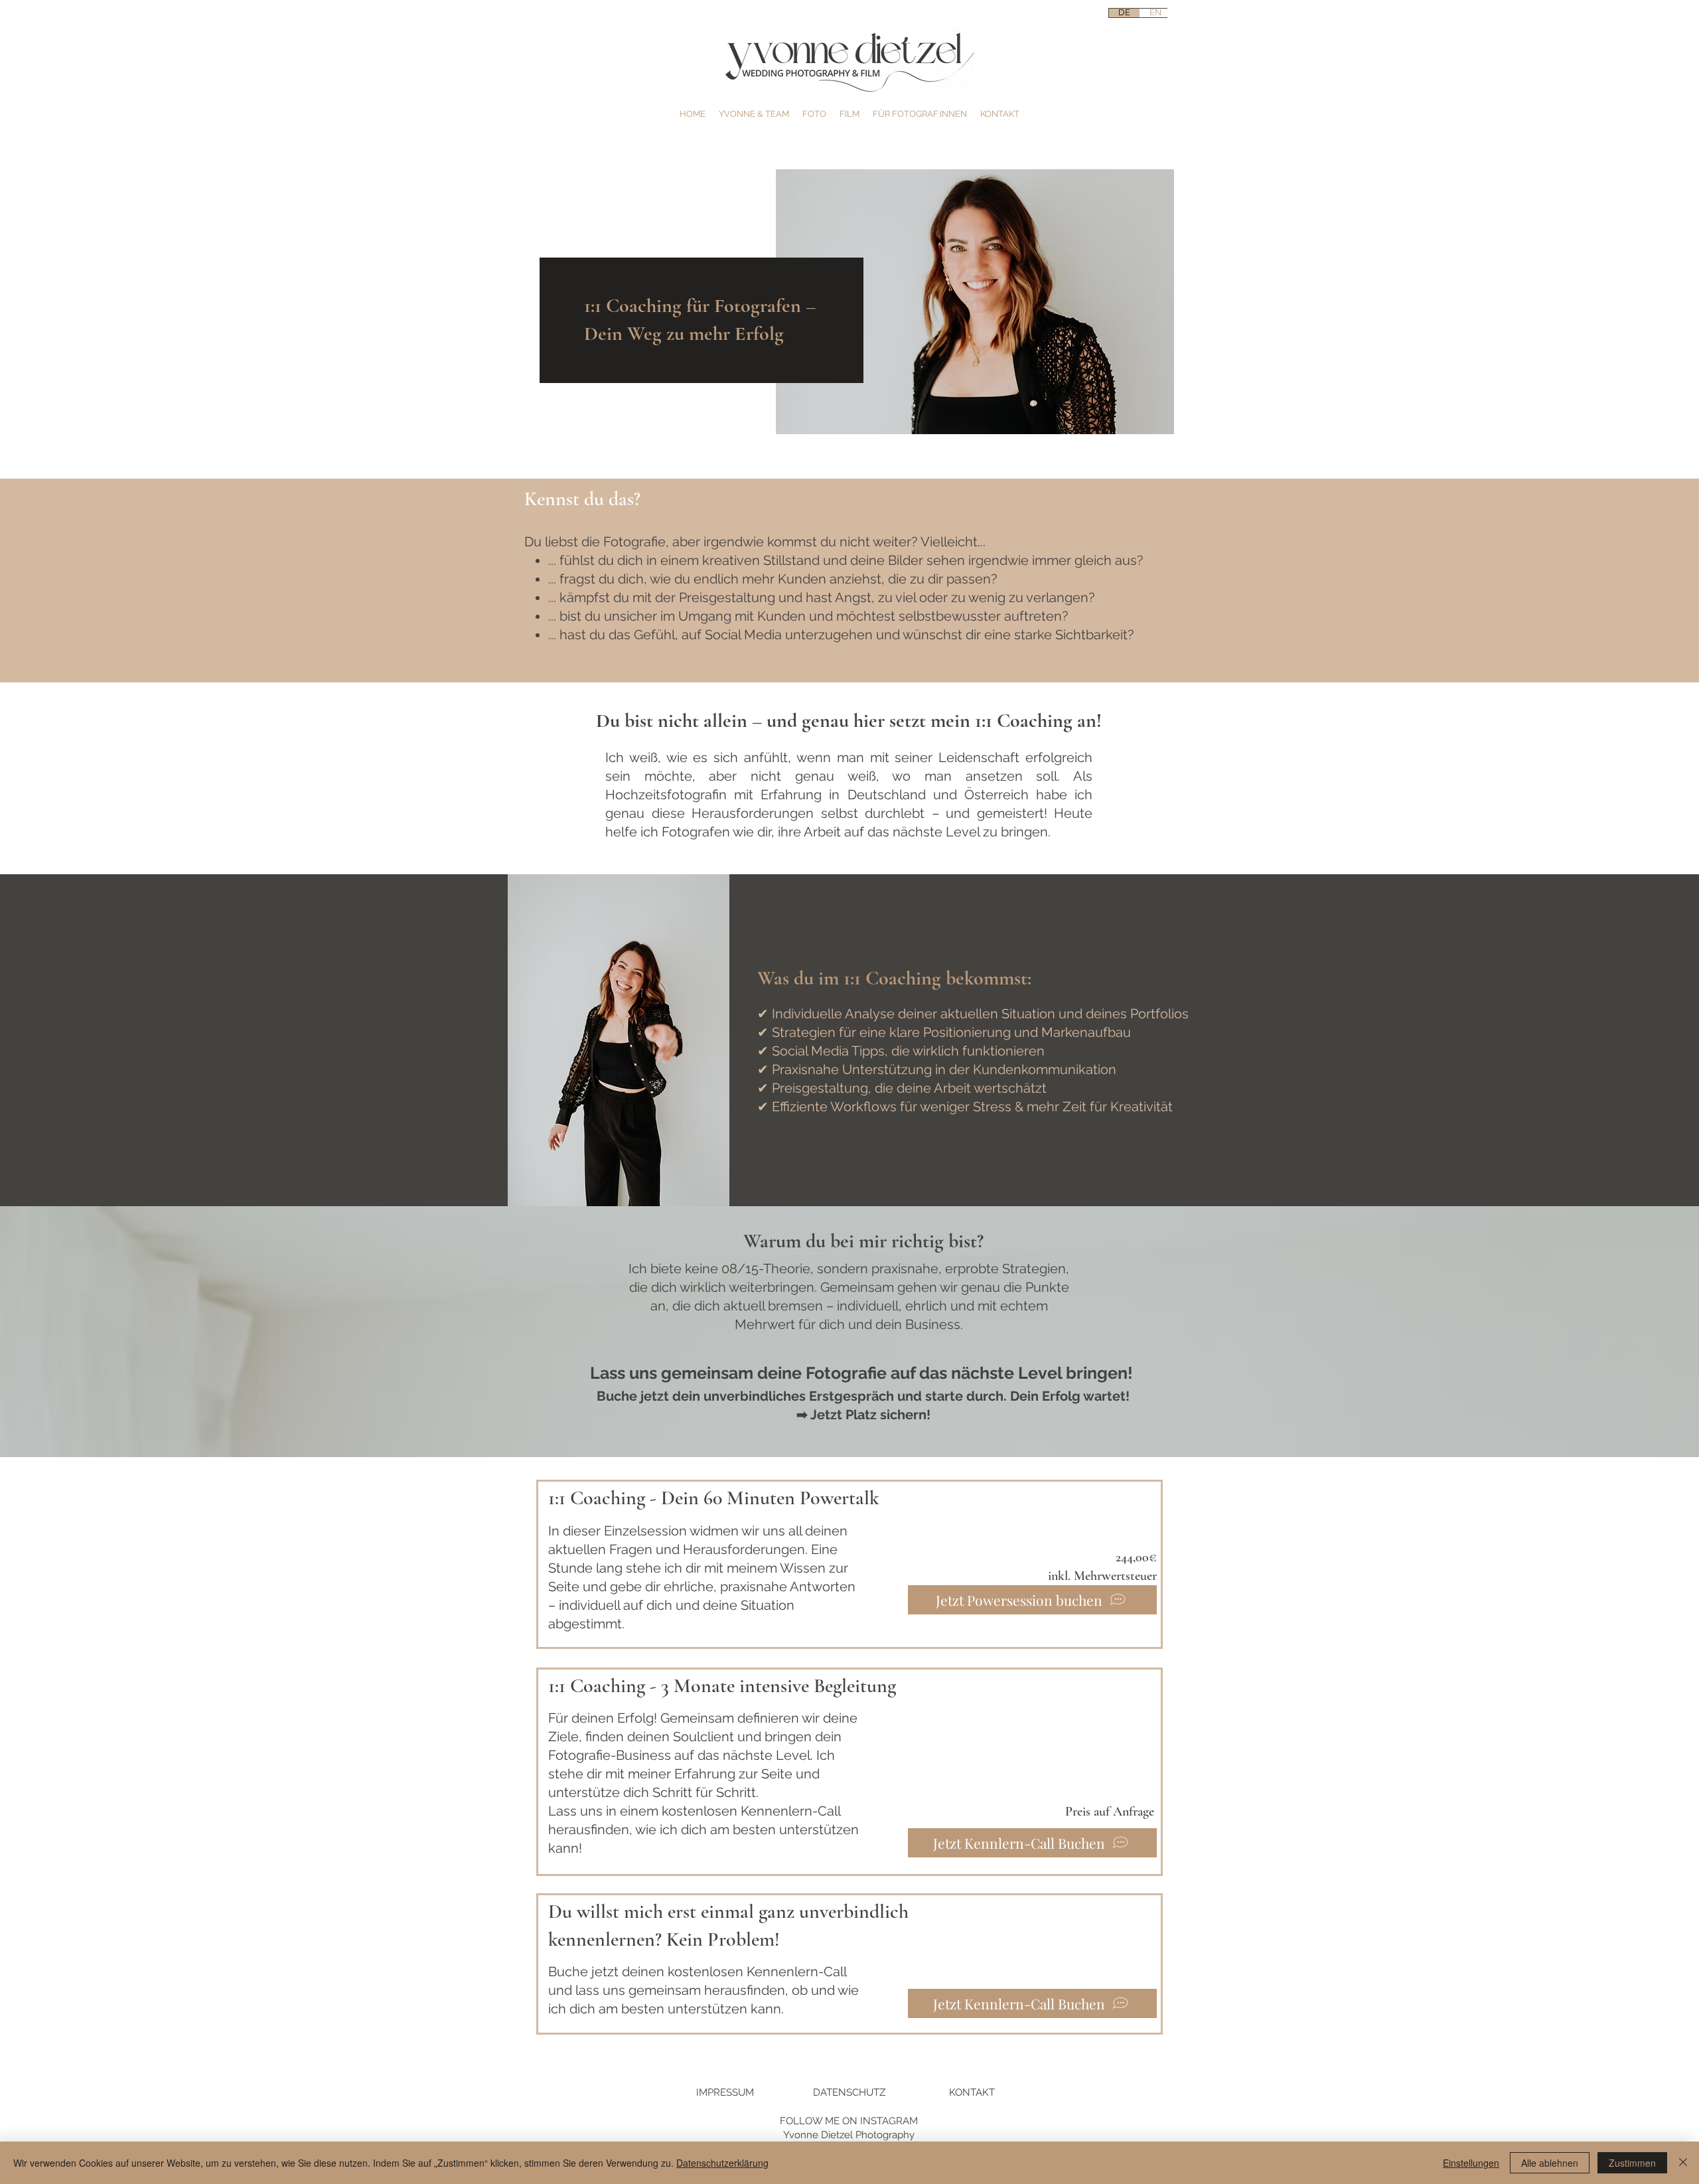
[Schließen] (1683, 2163)
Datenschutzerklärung (722, 2163)
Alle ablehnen (1550, 2163)
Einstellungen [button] (1471, 2163)
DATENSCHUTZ (849, 2092)
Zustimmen (1632, 2163)
